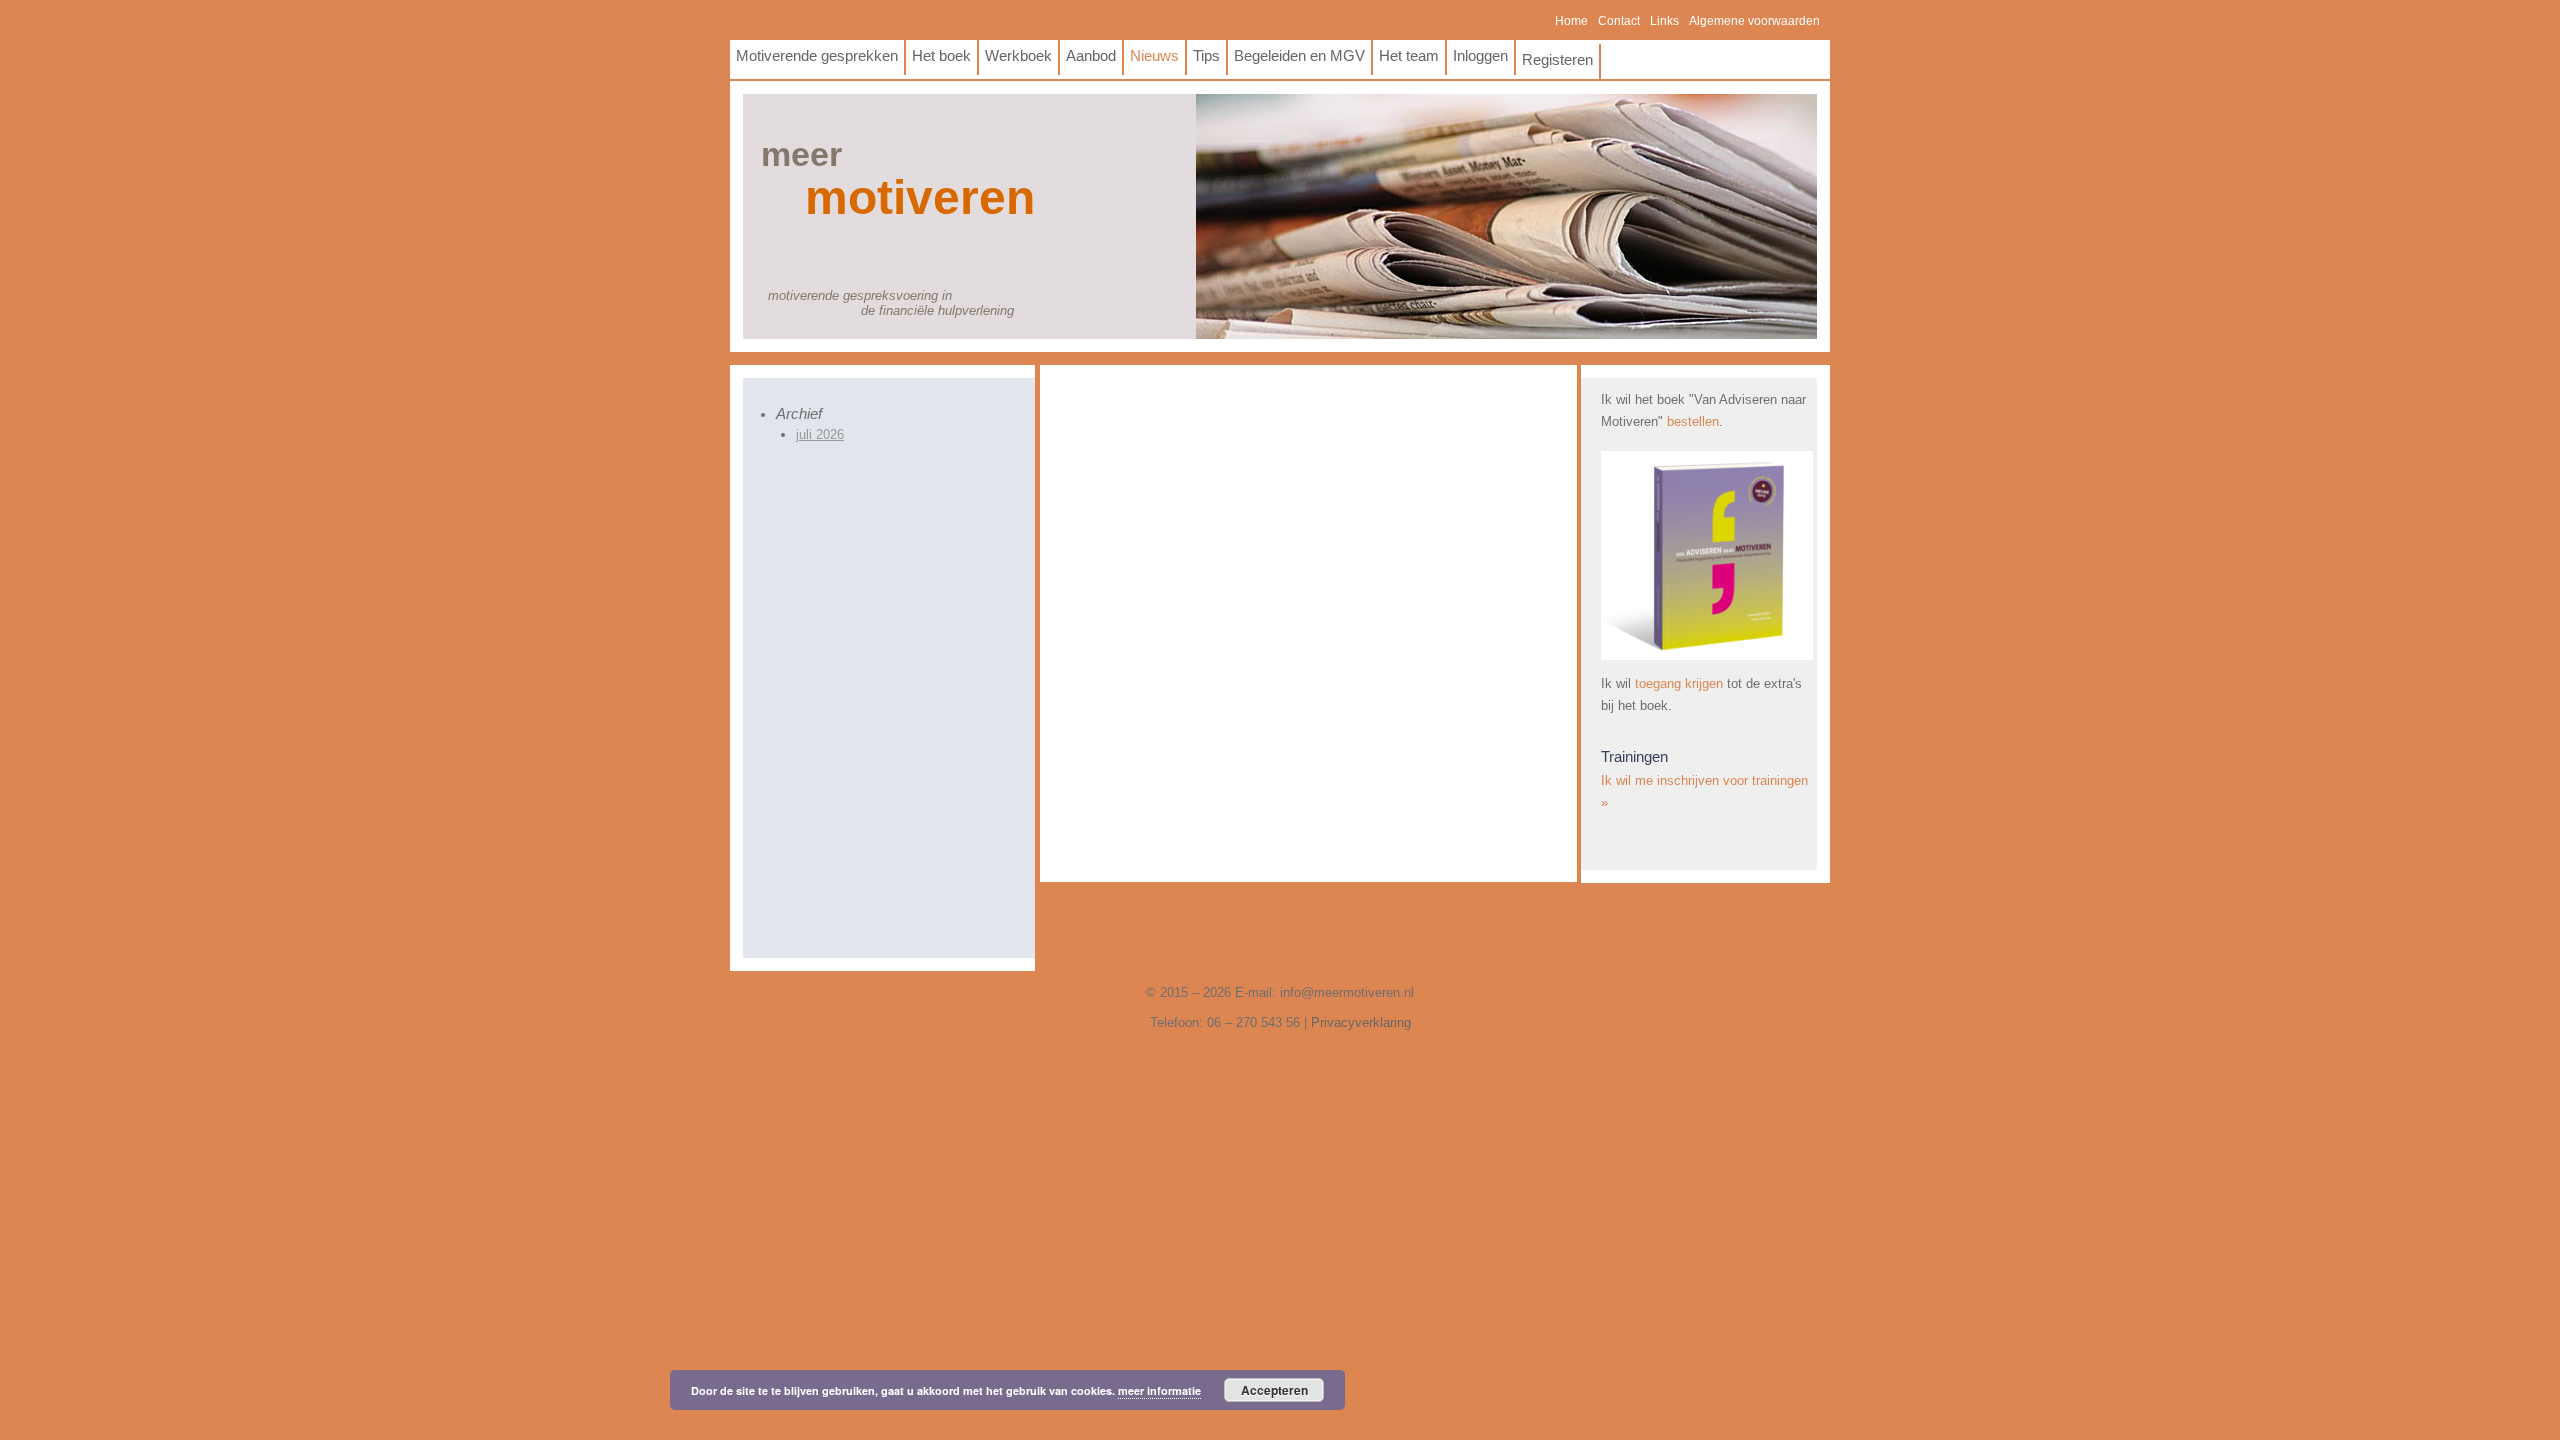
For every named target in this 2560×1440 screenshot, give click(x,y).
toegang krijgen (1679, 683)
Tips (1206, 55)
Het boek (941, 55)
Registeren (1557, 59)
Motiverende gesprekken (817, 55)
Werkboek (1018, 55)
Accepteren (1274, 1390)
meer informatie (1159, 1390)
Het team (1409, 55)
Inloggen (1480, 55)
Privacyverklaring (1361, 1022)
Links (1664, 20)
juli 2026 (820, 434)
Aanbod (1091, 55)
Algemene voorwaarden (1754, 20)
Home (1571, 20)
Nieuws (1154, 55)
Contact (1619, 20)
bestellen (1693, 421)
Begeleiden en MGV (1299, 55)
